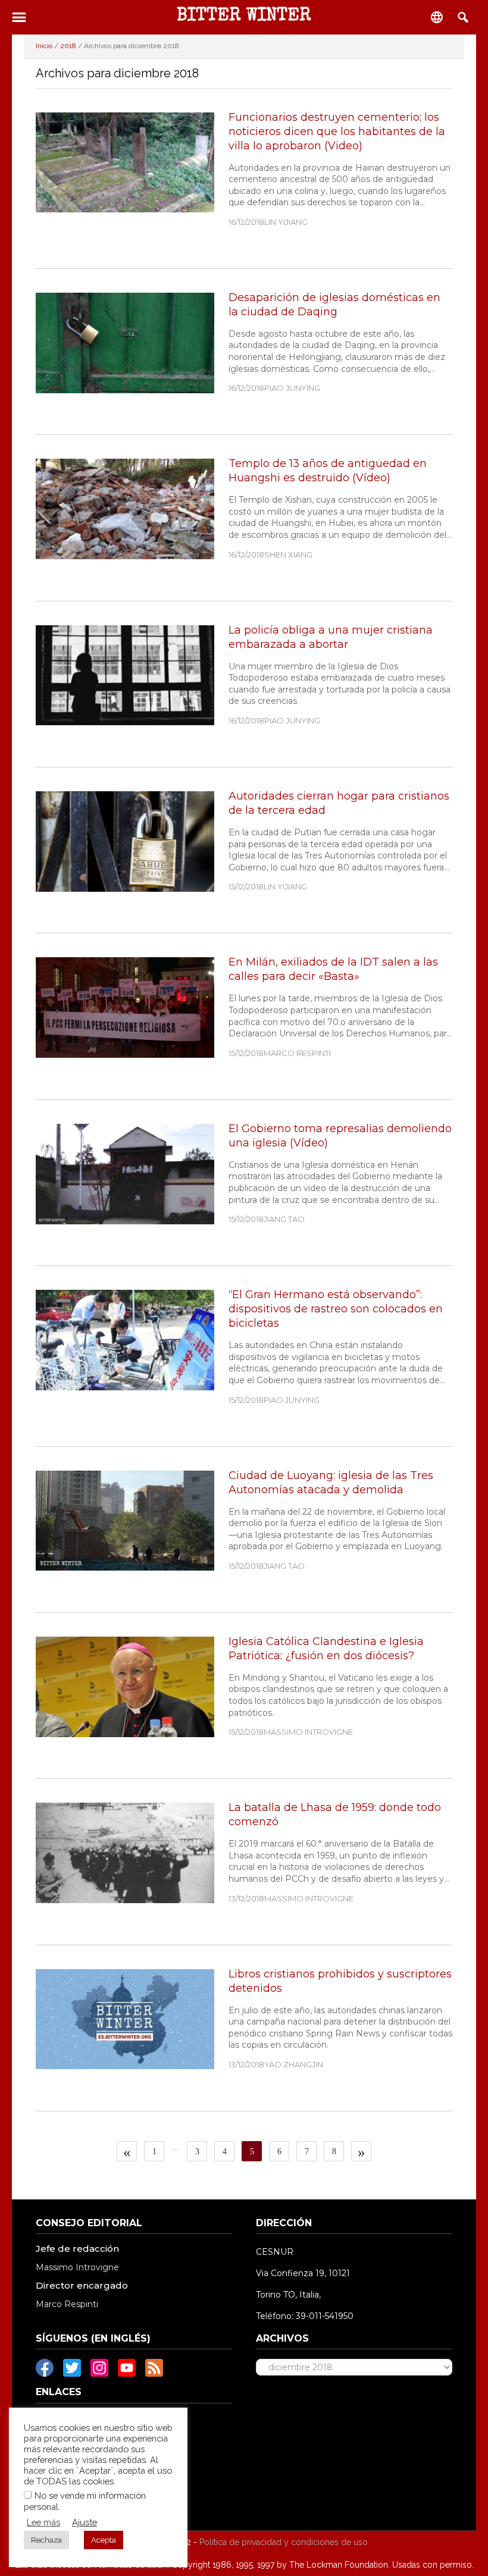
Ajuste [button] (85, 2522)
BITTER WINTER (244, 17)
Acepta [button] (104, 2540)
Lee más (43, 2522)
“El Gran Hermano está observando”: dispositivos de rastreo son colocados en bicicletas (336, 1309)
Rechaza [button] (46, 2540)
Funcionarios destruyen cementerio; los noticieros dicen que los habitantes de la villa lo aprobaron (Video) (337, 131)
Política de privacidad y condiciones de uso (284, 2542)
